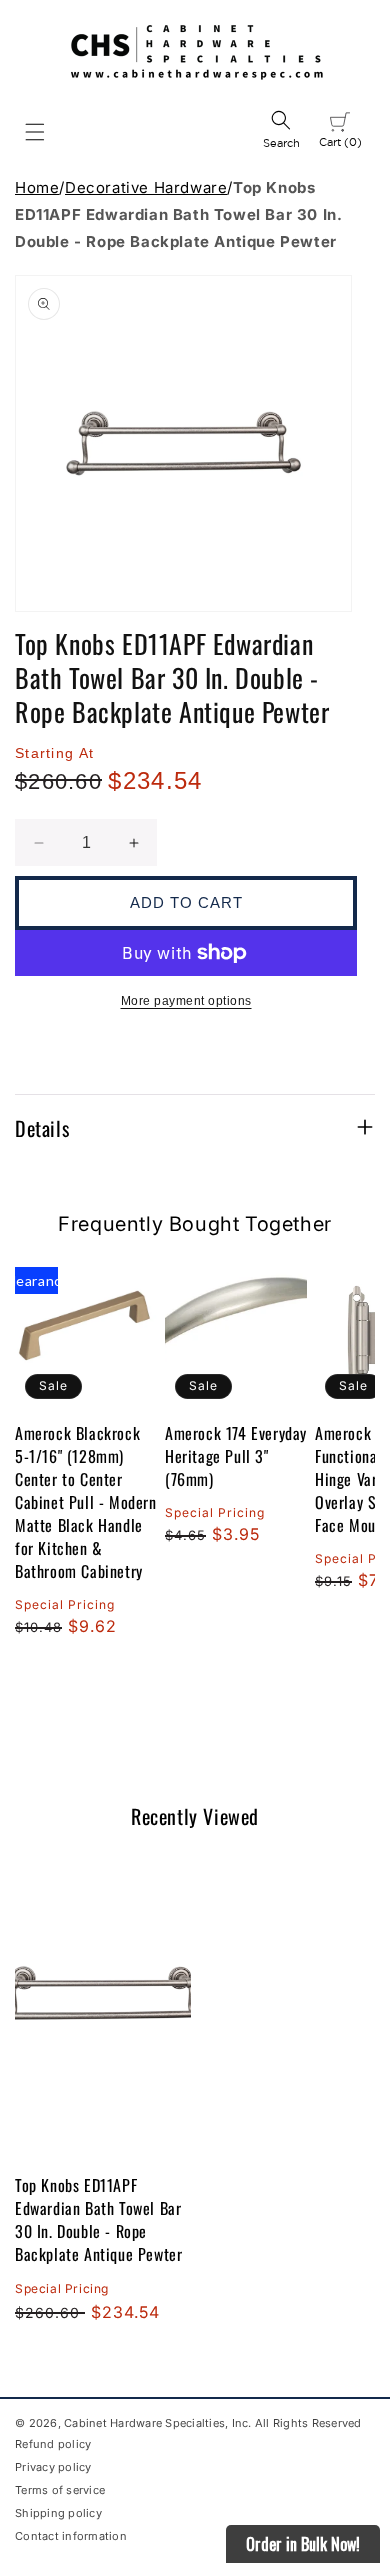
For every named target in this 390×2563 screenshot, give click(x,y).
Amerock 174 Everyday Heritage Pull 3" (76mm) (236, 1456)
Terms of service (60, 2490)
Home (37, 187)
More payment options (186, 1001)
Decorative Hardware (146, 187)
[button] (35, 132)
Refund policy (53, 2444)
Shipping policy (58, 2513)
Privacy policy (53, 2467)
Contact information (71, 2536)
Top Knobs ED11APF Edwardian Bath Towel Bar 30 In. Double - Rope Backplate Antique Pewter (98, 2219)
